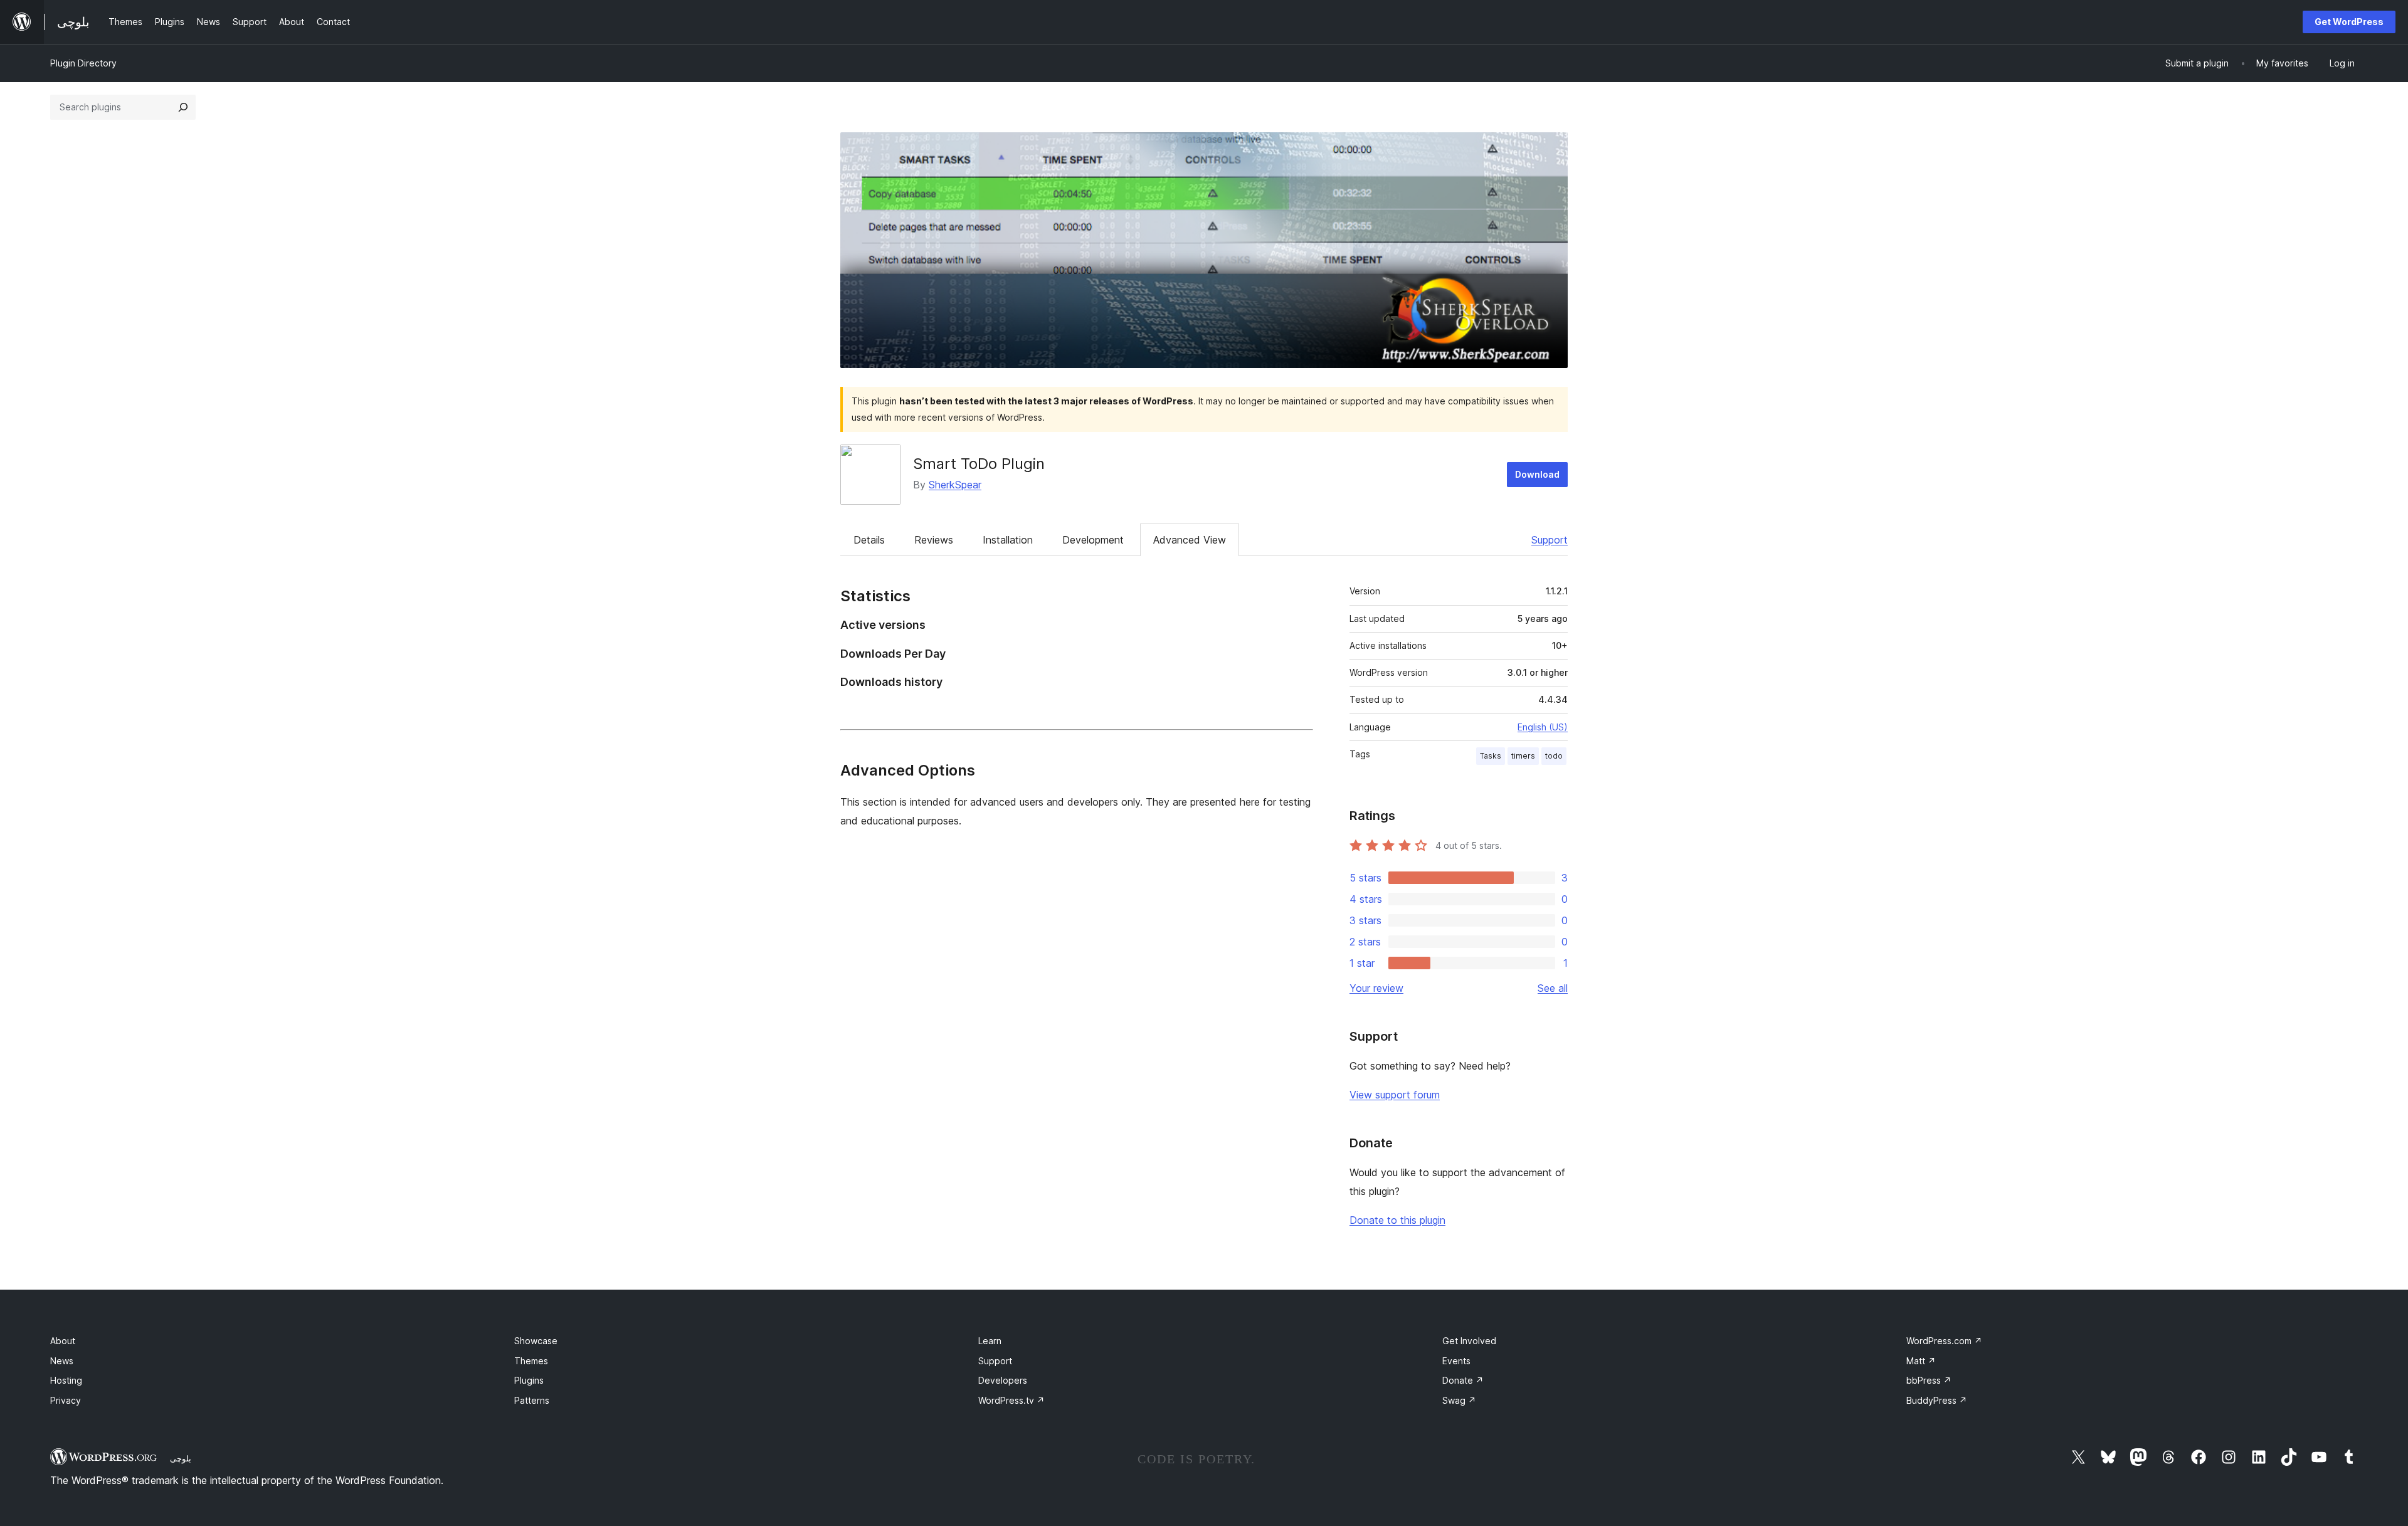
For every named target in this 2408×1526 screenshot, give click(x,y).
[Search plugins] (183, 107)
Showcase (536, 1341)
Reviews (934, 540)
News (62, 1361)
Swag (1459, 1400)
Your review (1376, 988)
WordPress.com (1944, 1341)
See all (1553, 988)
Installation (1008, 540)
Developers (1003, 1380)
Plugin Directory (83, 63)
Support (1550, 540)
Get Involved (1469, 1341)
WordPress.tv (1011, 1400)
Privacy (66, 1400)
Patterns (532, 1400)
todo (1554, 756)
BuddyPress (1937, 1400)
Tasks (1491, 756)
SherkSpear (955, 485)
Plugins (529, 1380)
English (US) (1543, 727)
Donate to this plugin (1397, 1220)
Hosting (66, 1380)
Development (1093, 540)
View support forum (1395, 1095)
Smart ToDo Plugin (979, 464)
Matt (1921, 1361)
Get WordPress (2349, 22)
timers (1523, 756)
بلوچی (181, 1458)
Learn (990, 1341)
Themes (531, 1361)
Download (1537, 474)
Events (1456, 1361)
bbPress (1929, 1380)
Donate (1463, 1380)
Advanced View (1190, 540)
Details (869, 540)
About (63, 1341)
